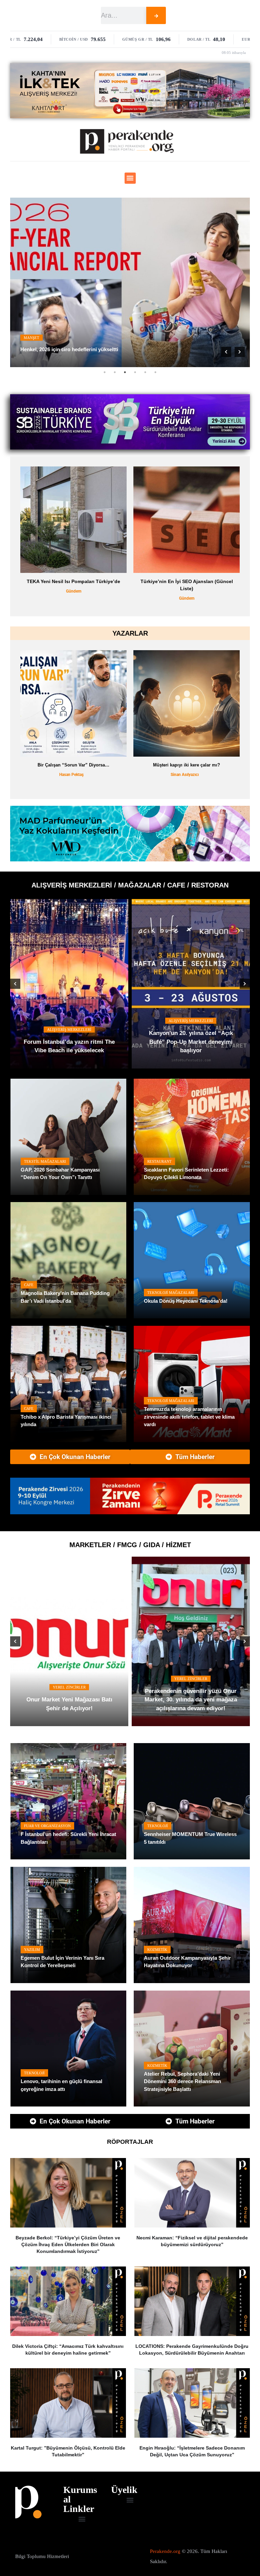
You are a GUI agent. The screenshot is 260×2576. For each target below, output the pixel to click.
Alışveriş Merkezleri (69, 1012)
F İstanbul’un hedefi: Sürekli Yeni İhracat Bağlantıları (68, 1838)
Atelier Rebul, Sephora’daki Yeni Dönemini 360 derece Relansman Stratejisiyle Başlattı (182, 2081)
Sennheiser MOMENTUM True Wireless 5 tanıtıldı (190, 1838)
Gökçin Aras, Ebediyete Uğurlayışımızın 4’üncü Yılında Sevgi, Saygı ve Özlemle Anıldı (121, 349)
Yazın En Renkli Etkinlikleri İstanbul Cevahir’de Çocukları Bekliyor (191, 1046)
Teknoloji (158, 1826)
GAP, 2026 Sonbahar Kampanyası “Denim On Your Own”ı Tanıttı (60, 1174)
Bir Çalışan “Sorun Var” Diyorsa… (73, 765)
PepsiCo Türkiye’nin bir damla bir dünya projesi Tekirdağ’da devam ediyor (80, 585)
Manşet (31, 338)
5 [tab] (145, 372)
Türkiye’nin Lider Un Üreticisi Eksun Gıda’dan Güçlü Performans (198, 1704)
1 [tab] (105, 372)
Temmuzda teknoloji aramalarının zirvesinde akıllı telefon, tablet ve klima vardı (189, 1417)
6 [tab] (155, 372)
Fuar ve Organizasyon (47, 1826)
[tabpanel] (130, 282)
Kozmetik (157, 1950)
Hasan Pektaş (71, 775)
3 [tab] (125, 372)
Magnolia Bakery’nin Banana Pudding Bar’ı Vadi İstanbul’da (65, 1297)
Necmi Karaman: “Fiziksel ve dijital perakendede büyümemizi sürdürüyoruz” (192, 2241)
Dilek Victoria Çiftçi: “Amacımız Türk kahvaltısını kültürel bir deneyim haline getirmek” (68, 2350)
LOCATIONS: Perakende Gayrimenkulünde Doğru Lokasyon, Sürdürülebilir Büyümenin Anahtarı (192, 2350)
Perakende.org (165, 2551)
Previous (226, 352)
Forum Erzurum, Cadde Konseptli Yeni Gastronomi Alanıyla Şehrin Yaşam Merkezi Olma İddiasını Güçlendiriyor (69, 1038)
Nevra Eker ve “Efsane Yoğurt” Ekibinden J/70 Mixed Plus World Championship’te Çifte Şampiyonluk (77, 1700)
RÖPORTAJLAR (130, 2142)
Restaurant (159, 1161)
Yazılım (32, 1950)
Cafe (29, 1285)
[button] (130, 178)
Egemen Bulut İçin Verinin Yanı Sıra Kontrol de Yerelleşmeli (62, 1962)
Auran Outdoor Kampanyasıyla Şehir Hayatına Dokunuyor (187, 1962)
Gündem (80, 598)
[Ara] (156, 15)
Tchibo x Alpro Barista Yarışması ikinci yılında (66, 1421)
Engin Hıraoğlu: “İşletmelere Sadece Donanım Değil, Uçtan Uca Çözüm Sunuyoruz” (192, 2451)
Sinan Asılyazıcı (185, 775)
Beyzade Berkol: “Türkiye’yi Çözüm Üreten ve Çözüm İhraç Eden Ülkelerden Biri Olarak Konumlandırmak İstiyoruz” (68, 2244)
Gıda (77, 1679)
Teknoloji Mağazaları (171, 1293)
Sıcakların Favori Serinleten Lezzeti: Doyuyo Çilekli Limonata (186, 1174)
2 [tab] (115, 372)
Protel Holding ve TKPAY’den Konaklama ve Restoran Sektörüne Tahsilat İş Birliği (193, 585)
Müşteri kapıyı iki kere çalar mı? (187, 765)
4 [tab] (135, 372)
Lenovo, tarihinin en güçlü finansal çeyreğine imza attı (61, 2085)
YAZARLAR (130, 633)
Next (240, 352)
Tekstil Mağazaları (45, 1161)
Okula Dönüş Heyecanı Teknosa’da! (186, 1301)
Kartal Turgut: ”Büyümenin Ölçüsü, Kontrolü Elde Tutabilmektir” (68, 2451)
